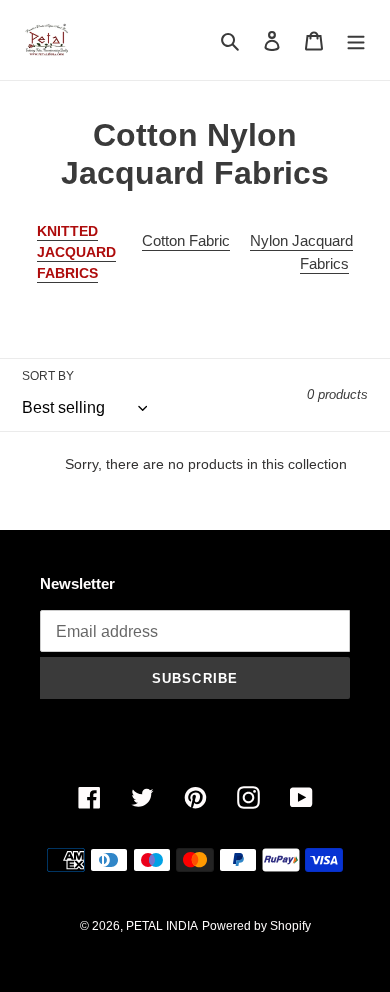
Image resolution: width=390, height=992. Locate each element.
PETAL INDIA (162, 926)
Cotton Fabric (186, 240)
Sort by (48, 376)
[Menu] (356, 40)
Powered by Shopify (256, 926)
